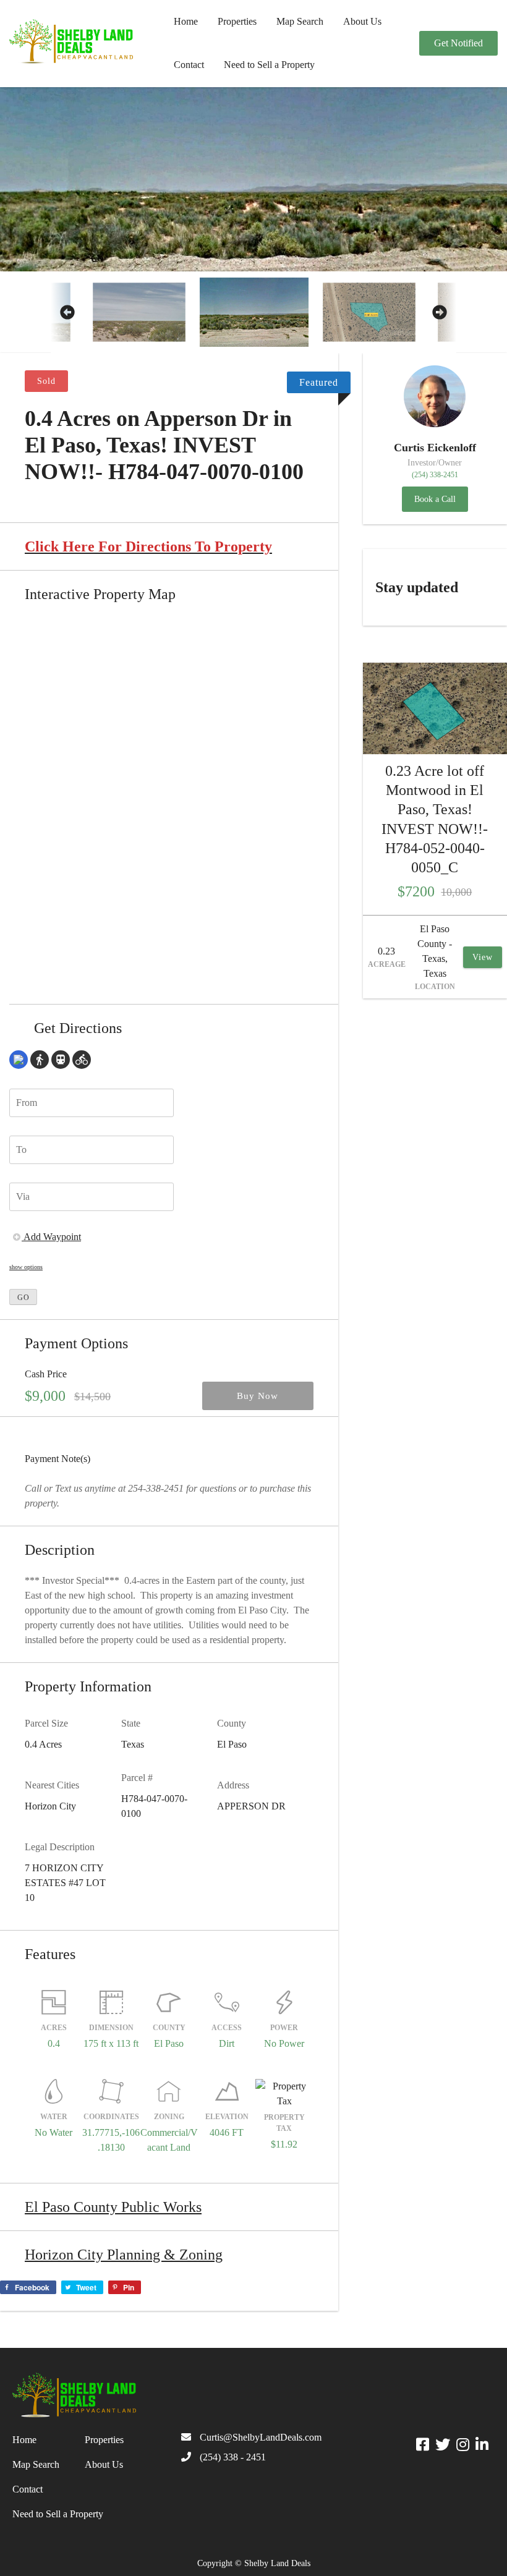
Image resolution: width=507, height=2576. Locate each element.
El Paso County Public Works (113, 2207)
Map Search (300, 21)
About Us (362, 21)
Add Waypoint (51, 1237)
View (483, 957)
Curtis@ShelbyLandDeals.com (261, 2437)
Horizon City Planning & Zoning (124, 2255)
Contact (189, 65)
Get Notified (458, 43)
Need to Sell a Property (269, 65)
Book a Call (435, 499)
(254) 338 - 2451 (233, 2457)
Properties (237, 21)
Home (186, 21)
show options (26, 1267)
